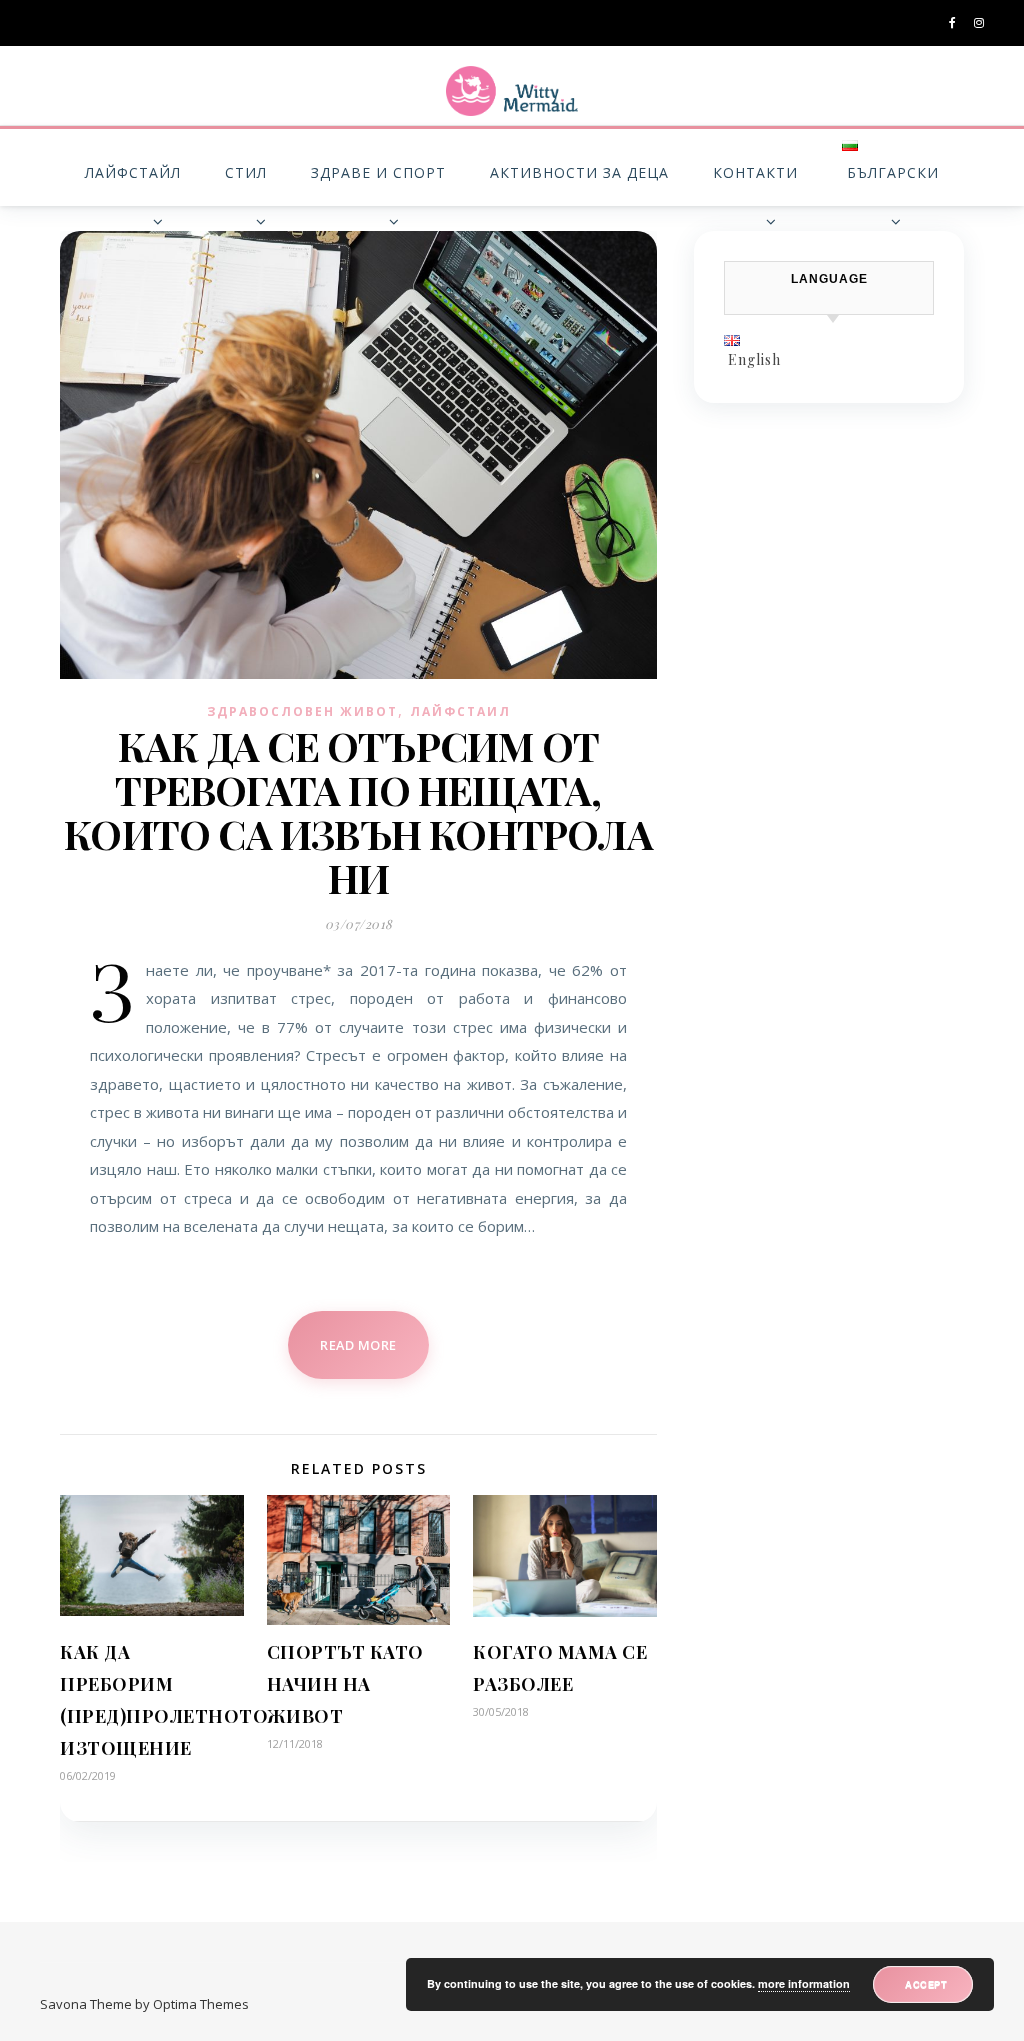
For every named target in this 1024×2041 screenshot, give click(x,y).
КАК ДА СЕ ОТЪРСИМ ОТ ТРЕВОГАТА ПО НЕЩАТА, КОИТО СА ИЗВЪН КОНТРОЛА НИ (358, 811)
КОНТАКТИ (755, 172)
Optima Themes (201, 2004)
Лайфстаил (460, 711)
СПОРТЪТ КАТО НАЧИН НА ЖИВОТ (345, 1684)
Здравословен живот (302, 711)
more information (804, 1983)
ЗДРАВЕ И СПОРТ (378, 172)
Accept (926, 1984)
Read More (358, 1345)
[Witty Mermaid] (512, 91)
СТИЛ (246, 172)
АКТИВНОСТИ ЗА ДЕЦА (579, 172)
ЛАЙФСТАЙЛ (133, 172)
